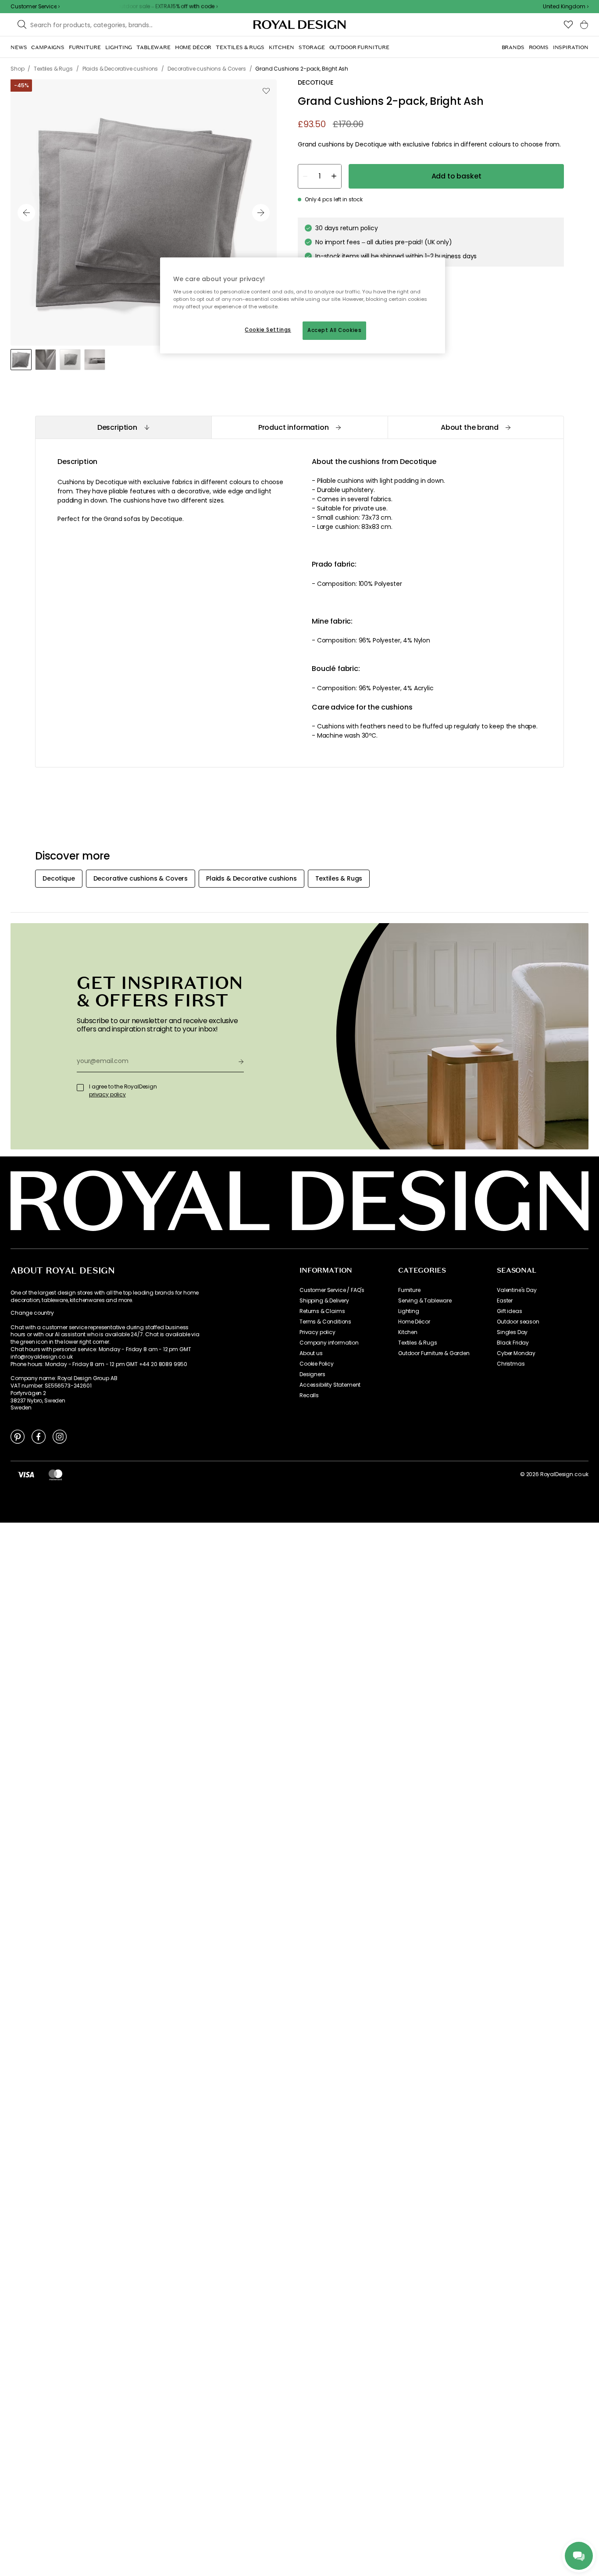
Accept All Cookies (334, 330)
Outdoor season (518, 1322)
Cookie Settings (268, 330)
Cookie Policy (317, 1364)
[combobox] (566, 7)
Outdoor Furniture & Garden (434, 1353)
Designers (312, 1374)
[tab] (123, 427)
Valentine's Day (517, 1290)
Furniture (409, 1290)
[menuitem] (19, 47)
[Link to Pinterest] (18, 1436)
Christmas (511, 1364)
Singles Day (512, 1332)
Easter (505, 1301)
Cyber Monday (516, 1353)
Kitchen (408, 1332)
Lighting (409, 1311)
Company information (329, 1343)
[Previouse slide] (26, 213)
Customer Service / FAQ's (332, 1290)
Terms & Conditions (325, 1322)
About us (311, 1353)
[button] (566, 7)
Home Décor (414, 1322)
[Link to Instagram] (60, 1436)
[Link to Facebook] (39, 1436)
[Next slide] (261, 213)
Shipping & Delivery (324, 1301)
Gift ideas (509, 1311)
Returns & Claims (322, 1311)
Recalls (309, 1395)
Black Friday (513, 1343)
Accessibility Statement (330, 1385)
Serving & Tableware (425, 1301)
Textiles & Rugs (418, 1343)
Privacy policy (317, 1332)
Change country (32, 1313)
